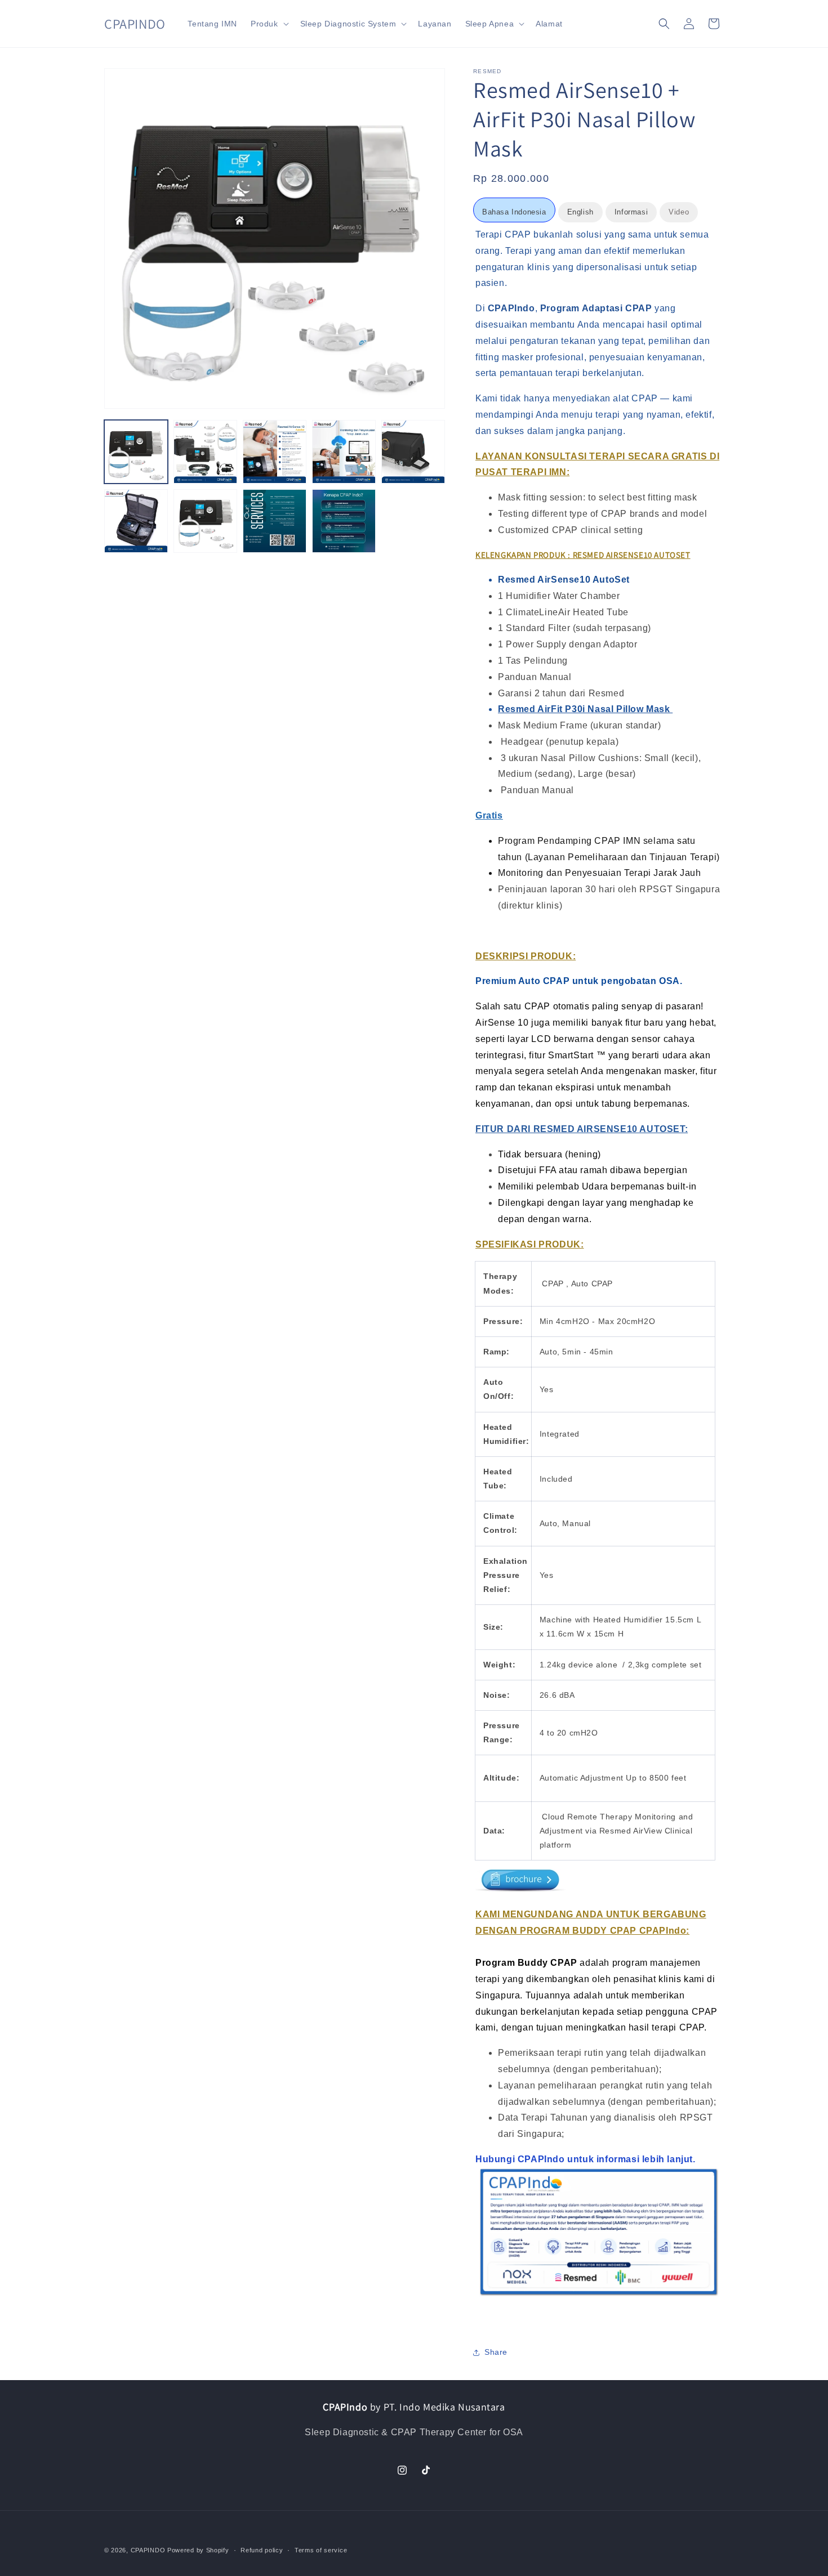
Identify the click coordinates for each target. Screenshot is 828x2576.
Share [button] (496, 2352)
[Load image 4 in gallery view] (344, 452)
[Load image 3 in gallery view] (275, 452)
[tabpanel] (598, 1278)
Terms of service (321, 2550)
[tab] (514, 210)
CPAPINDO (149, 2550)
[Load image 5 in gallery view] (413, 452)
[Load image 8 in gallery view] (275, 521)
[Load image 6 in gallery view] (136, 521)
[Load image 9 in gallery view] (344, 521)
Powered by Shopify (198, 2550)
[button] (269, 24)
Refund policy (262, 2550)
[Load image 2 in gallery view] (205, 452)
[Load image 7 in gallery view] (205, 521)
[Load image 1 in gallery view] (136, 452)
